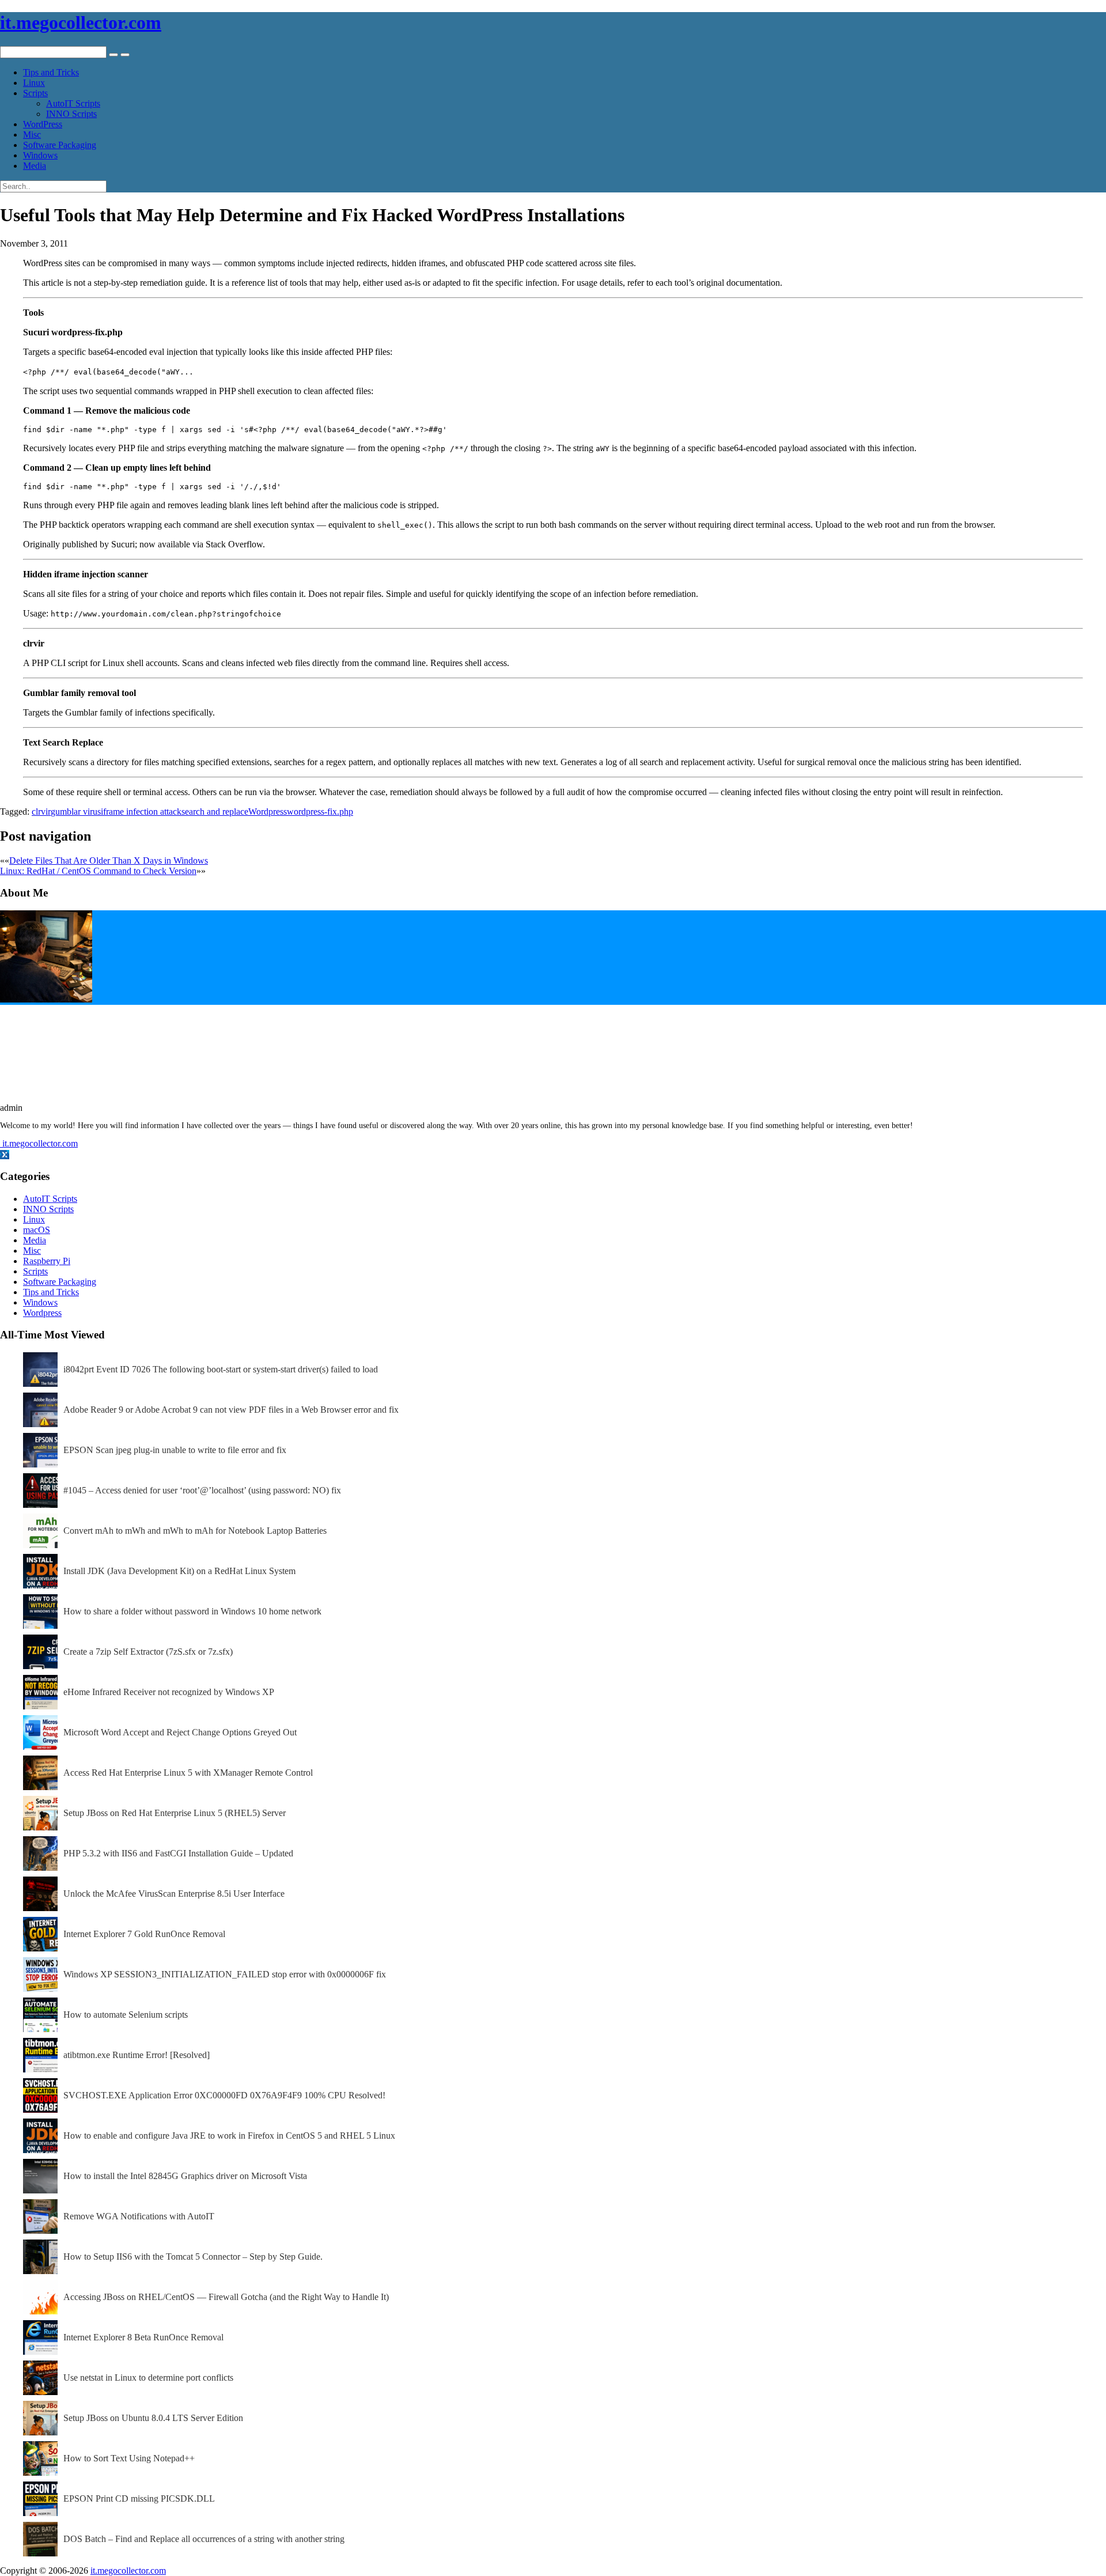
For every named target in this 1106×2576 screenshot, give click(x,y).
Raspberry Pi (47, 1261)
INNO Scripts (71, 114)
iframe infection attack (141, 812)
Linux (34, 83)
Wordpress (268, 812)
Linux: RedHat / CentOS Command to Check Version (98, 871)
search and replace (215, 812)
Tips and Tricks (51, 72)
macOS (37, 1230)
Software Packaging (60, 145)
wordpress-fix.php (320, 812)
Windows (40, 155)
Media (35, 166)
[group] (553, 430)
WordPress (43, 124)
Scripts (35, 93)
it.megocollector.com (81, 22)
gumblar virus (76, 812)
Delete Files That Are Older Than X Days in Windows (109, 860)
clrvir (41, 812)
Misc (32, 135)
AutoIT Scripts (73, 103)
